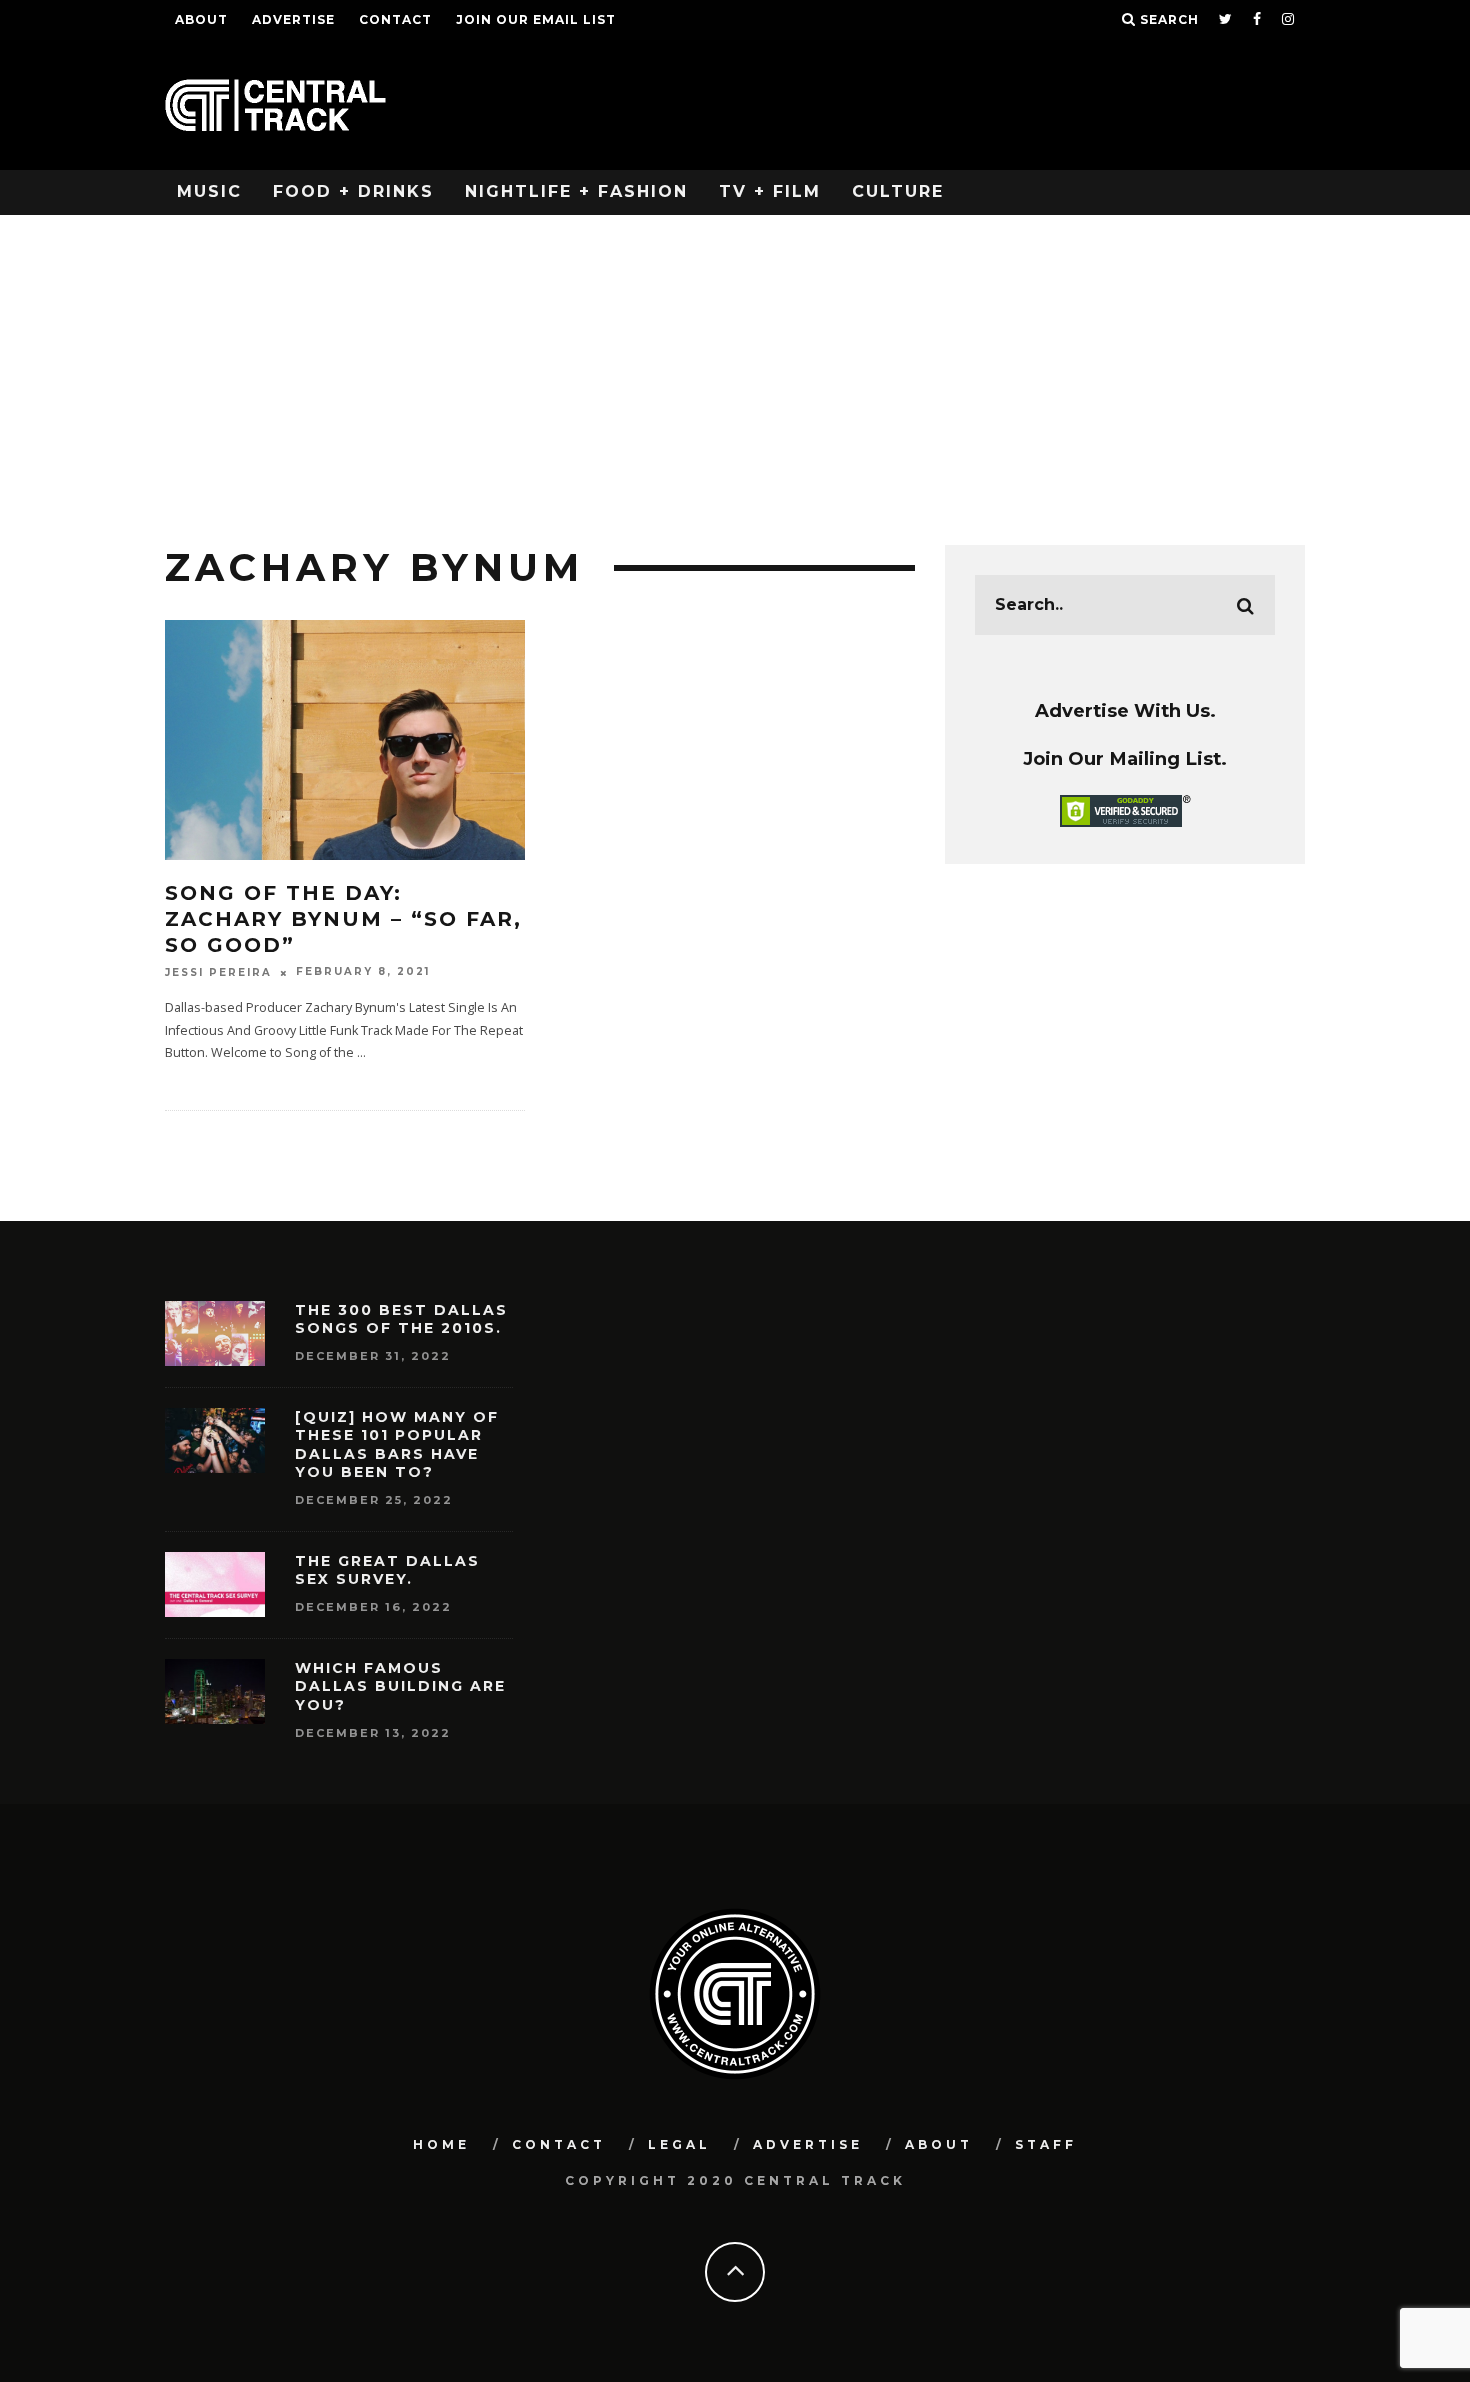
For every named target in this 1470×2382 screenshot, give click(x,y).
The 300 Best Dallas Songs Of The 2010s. (401, 1319)
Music (209, 191)
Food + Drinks (353, 191)
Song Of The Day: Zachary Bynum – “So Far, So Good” (343, 919)
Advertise (293, 19)
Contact (395, 19)
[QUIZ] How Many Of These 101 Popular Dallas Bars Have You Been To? (397, 1444)
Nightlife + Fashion (576, 191)
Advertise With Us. (1125, 710)
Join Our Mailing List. (1125, 758)
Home (441, 2144)
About (201, 19)
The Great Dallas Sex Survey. (387, 1570)
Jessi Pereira (218, 972)
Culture (898, 191)
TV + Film (770, 191)
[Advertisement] (735, 365)
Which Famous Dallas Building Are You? (400, 1686)
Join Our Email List (536, 19)
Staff (1046, 2144)
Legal (679, 2144)
